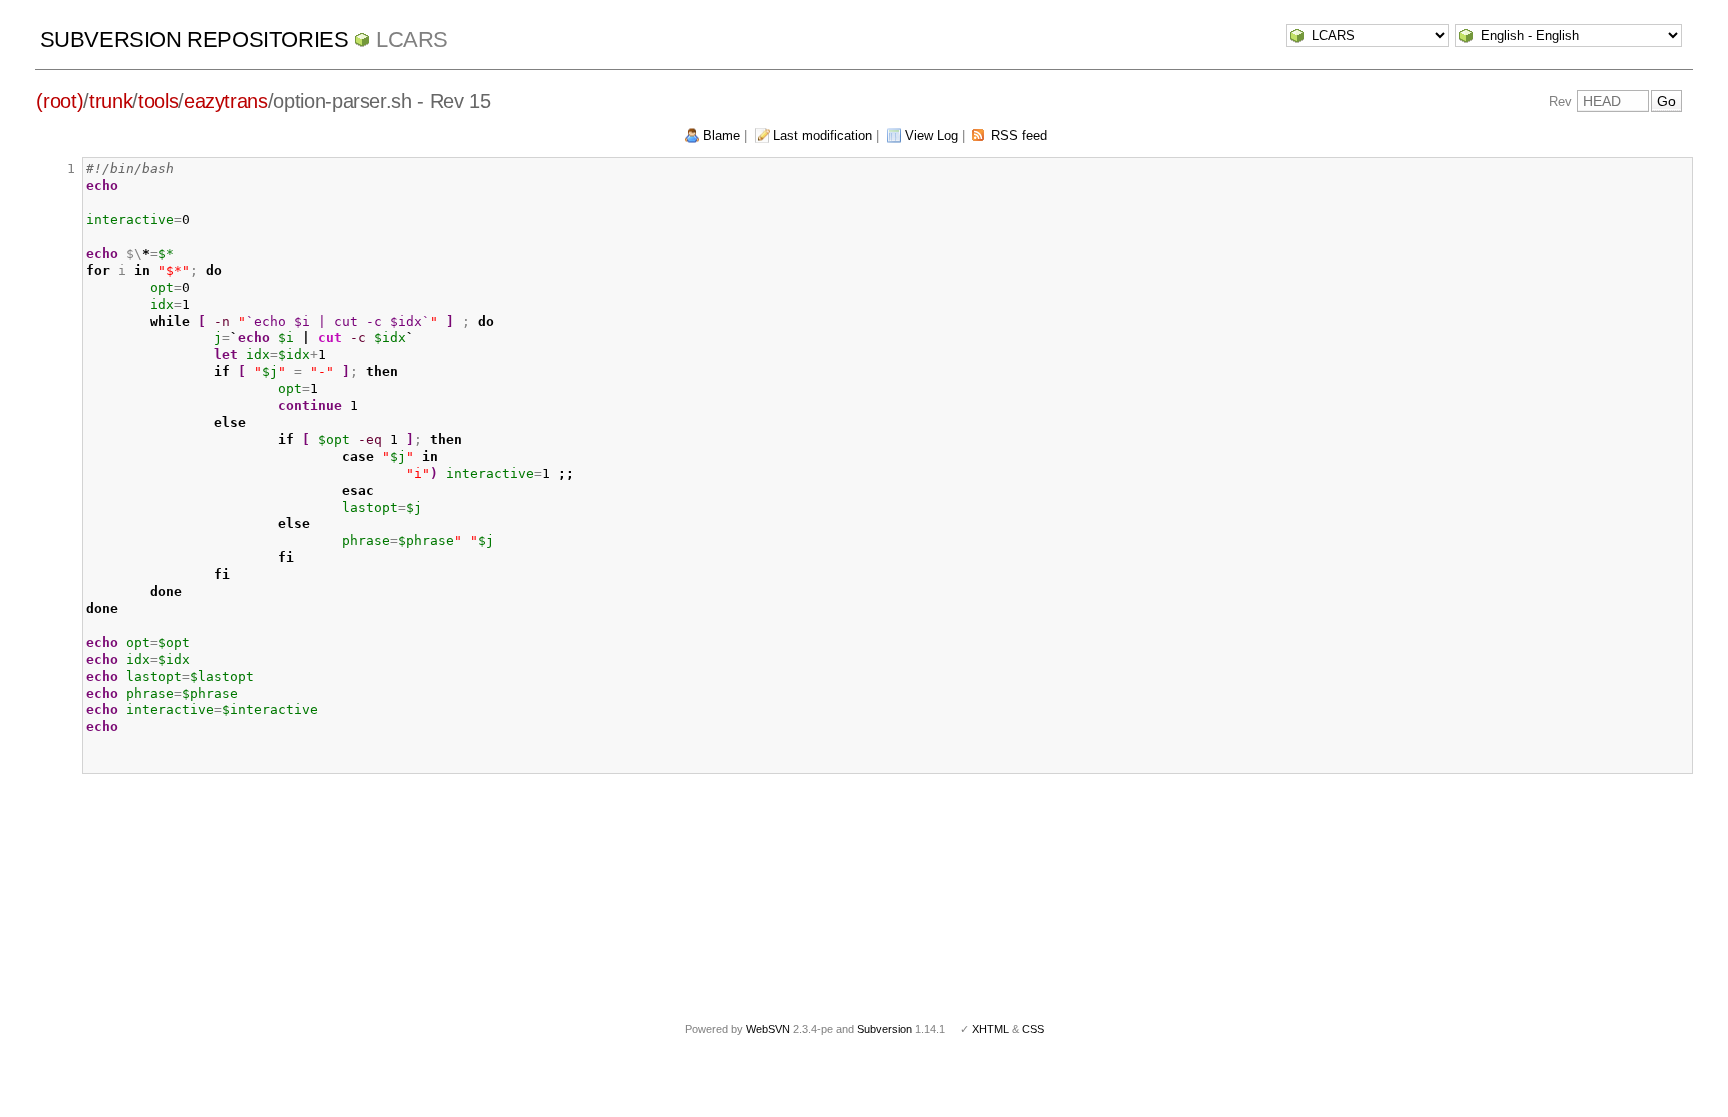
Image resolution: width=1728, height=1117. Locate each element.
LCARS (412, 39)
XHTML (990, 1029)
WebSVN (768, 1029)
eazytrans (226, 101)
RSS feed (1019, 135)
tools (158, 101)
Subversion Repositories (194, 39)
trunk (110, 101)
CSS (1033, 1029)
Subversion (884, 1029)
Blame (721, 135)
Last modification (822, 135)
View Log (931, 135)
